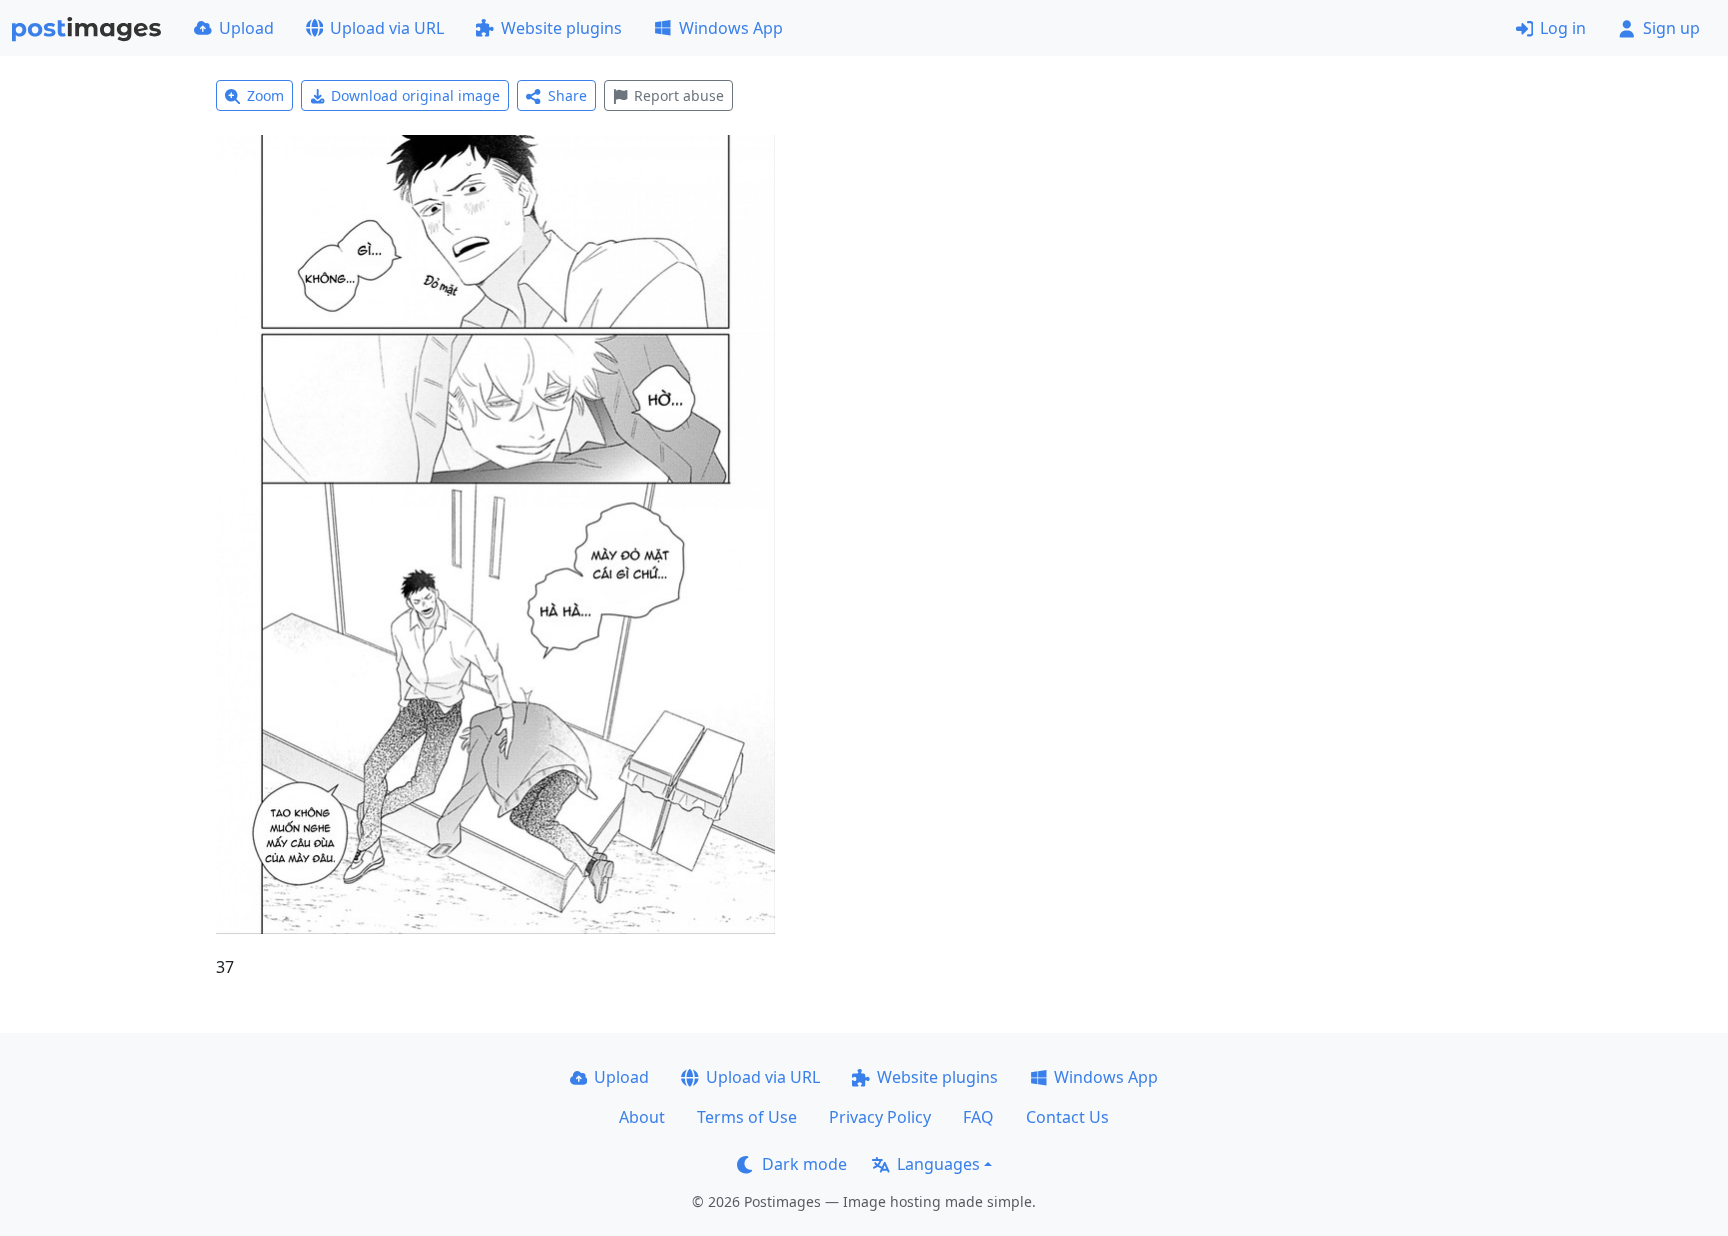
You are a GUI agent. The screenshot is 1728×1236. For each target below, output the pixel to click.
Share (567, 95)
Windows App (731, 28)
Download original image (415, 95)
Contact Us (1067, 1117)
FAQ (978, 1117)
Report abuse (679, 95)
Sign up (1671, 28)
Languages (938, 1164)
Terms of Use (747, 1117)
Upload (246, 28)
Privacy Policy (880, 1117)
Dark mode (804, 1164)
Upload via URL (387, 28)
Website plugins (561, 28)
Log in (1563, 28)
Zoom (265, 95)
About (642, 1117)
